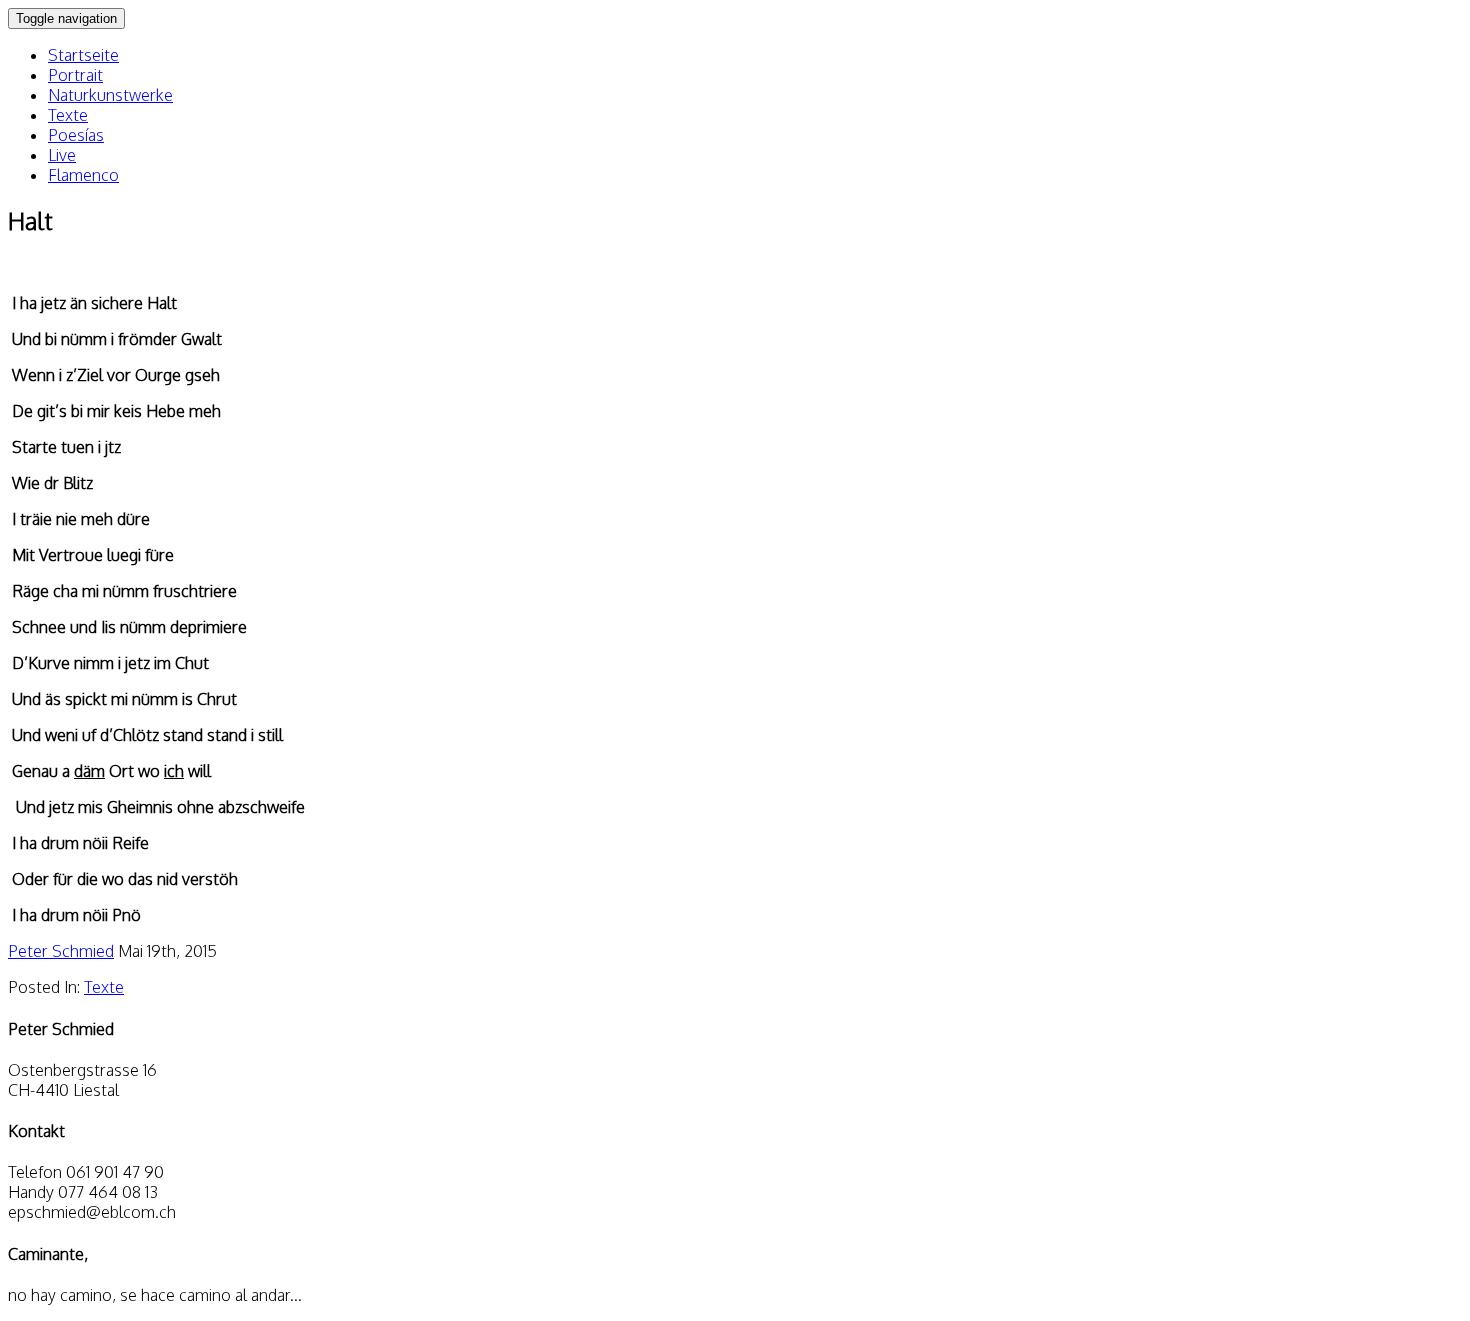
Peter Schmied (61, 951)
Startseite (83, 55)
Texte (68, 115)
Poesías (76, 135)
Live (62, 155)
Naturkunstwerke (110, 95)
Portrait (75, 75)
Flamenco (83, 175)
